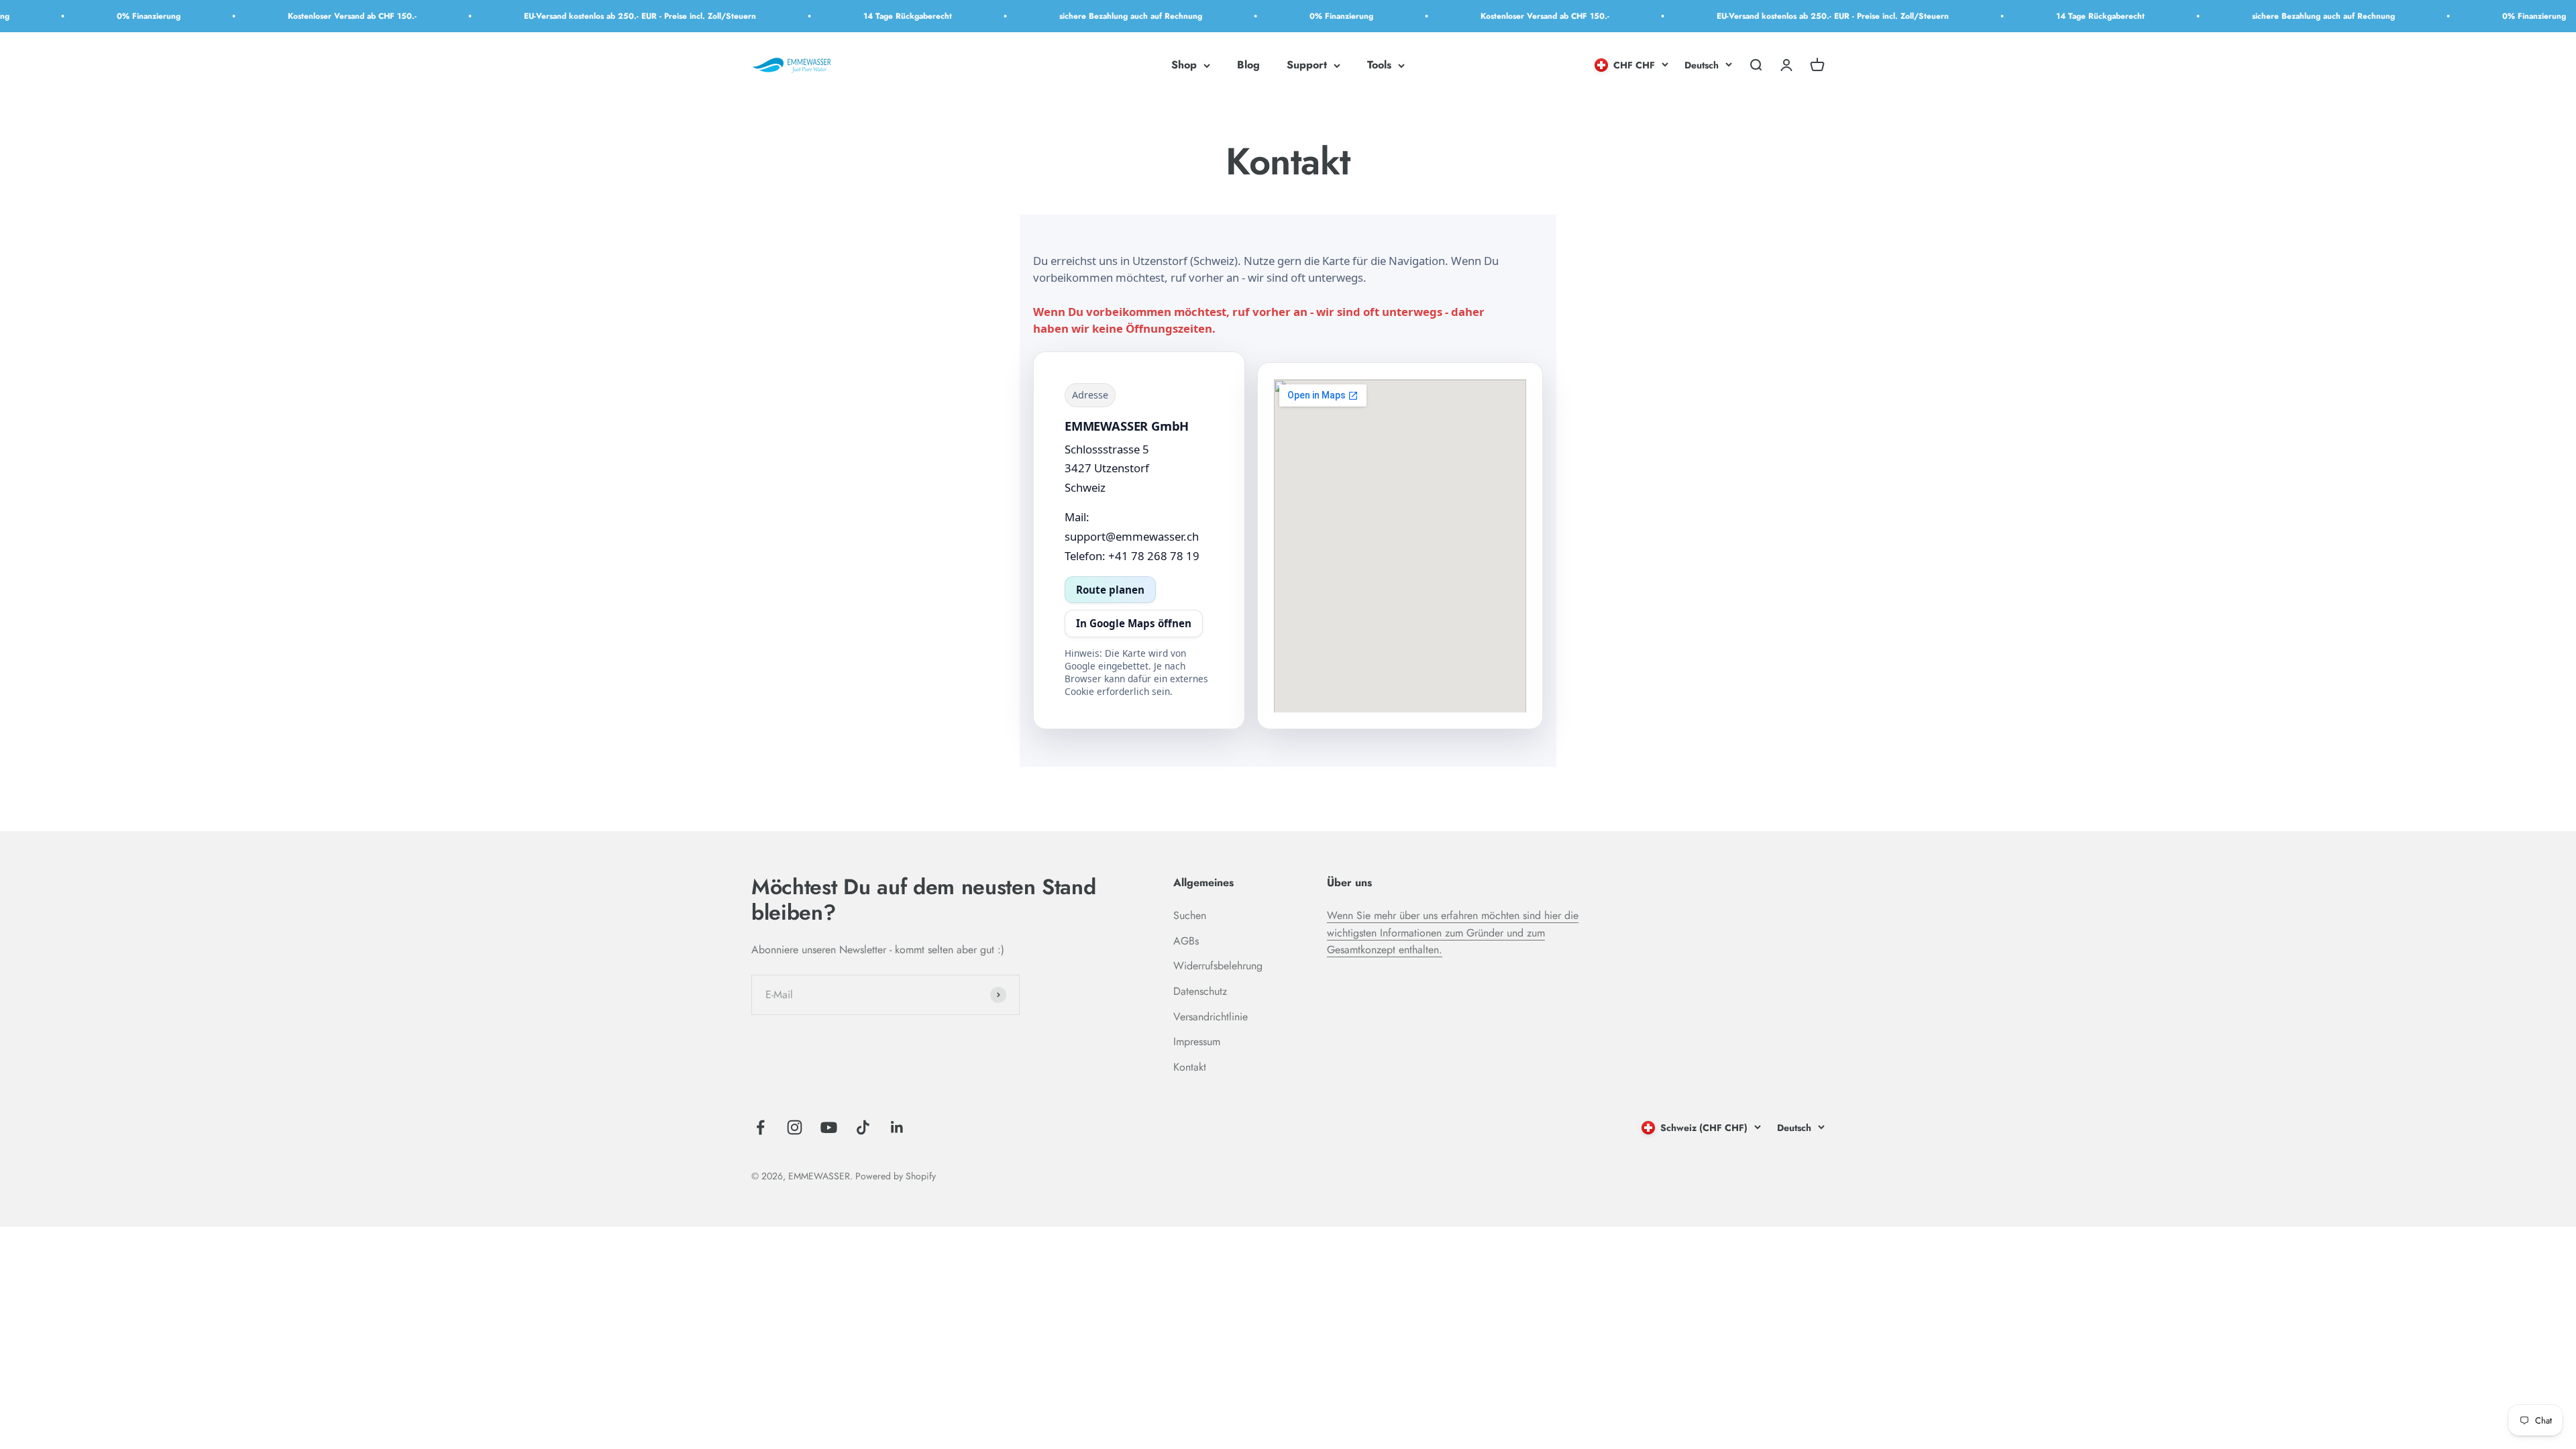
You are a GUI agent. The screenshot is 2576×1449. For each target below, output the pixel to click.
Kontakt (1190, 1067)
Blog (1248, 65)
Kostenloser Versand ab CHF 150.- (274, 16)
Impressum (1197, 1041)
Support (1307, 65)
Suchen (1190, 915)
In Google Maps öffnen (1134, 623)
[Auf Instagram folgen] (795, 1127)
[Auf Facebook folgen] (760, 1127)
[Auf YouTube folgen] (829, 1127)
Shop (1184, 65)
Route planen (1110, 590)
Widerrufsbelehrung (1218, 966)
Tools (1379, 65)
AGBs (1186, 941)
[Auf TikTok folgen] (863, 1127)
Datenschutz (1200, 991)
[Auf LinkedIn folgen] (897, 1127)
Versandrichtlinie (1211, 1017)
